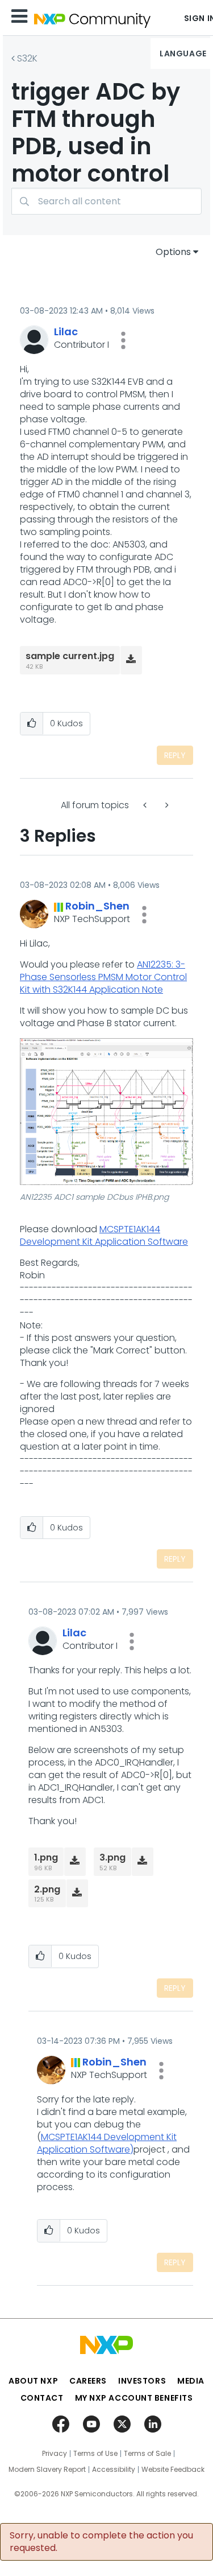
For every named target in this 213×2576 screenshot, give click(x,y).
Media (191, 2381)
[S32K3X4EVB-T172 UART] (166, 805)
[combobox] (106, 201)
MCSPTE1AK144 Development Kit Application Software (104, 1235)
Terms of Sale (147, 2454)
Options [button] (173, 252)
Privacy (55, 2454)
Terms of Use (95, 2454)
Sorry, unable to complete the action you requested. (101, 2542)
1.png (46, 1857)
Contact (42, 2398)
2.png (47, 1889)
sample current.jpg (70, 656)
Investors (142, 2381)
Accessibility (114, 2470)
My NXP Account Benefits (134, 2398)
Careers (88, 2381)
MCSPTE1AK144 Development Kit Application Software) (107, 2143)
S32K (27, 58)
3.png (112, 1857)
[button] (123, 340)
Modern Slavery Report (47, 2470)
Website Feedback (173, 2470)
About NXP (33, 2381)
